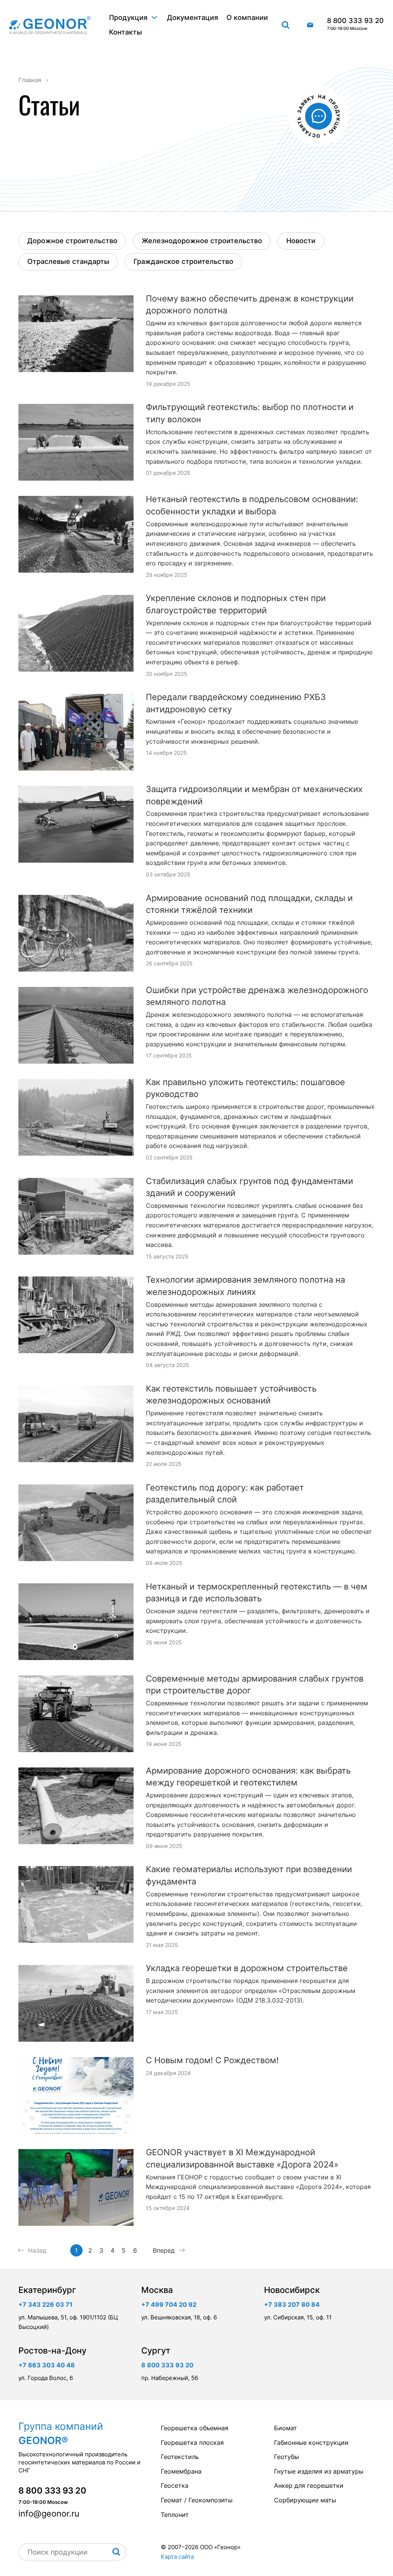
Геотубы (286, 2457)
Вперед (164, 2250)
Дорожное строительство (72, 241)
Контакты (125, 32)
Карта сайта (177, 2557)
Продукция (128, 17)
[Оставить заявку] (319, 116)
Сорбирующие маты (305, 2500)
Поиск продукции (286, 25)
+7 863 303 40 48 (47, 2365)
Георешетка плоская (192, 2443)
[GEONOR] (50, 25)
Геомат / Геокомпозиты (197, 2500)
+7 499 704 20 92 (169, 2304)
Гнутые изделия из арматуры (319, 2471)
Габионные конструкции (311, 2443)
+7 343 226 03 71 (45, 2304)
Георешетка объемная (195, 2428)
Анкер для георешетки (309, 2485)
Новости (301, 241)
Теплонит (175, 2515)
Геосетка (175, 2485)
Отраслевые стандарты (68, 261)
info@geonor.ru (310, 25)
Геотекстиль (180, 2457)
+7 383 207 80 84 (292, 2304)
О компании (247, 17)
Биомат (286, 2428)
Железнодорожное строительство (202, 241)
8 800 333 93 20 (355, 24)
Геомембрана (181, 2471)
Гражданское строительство (183, 261)
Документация (192, 17)
